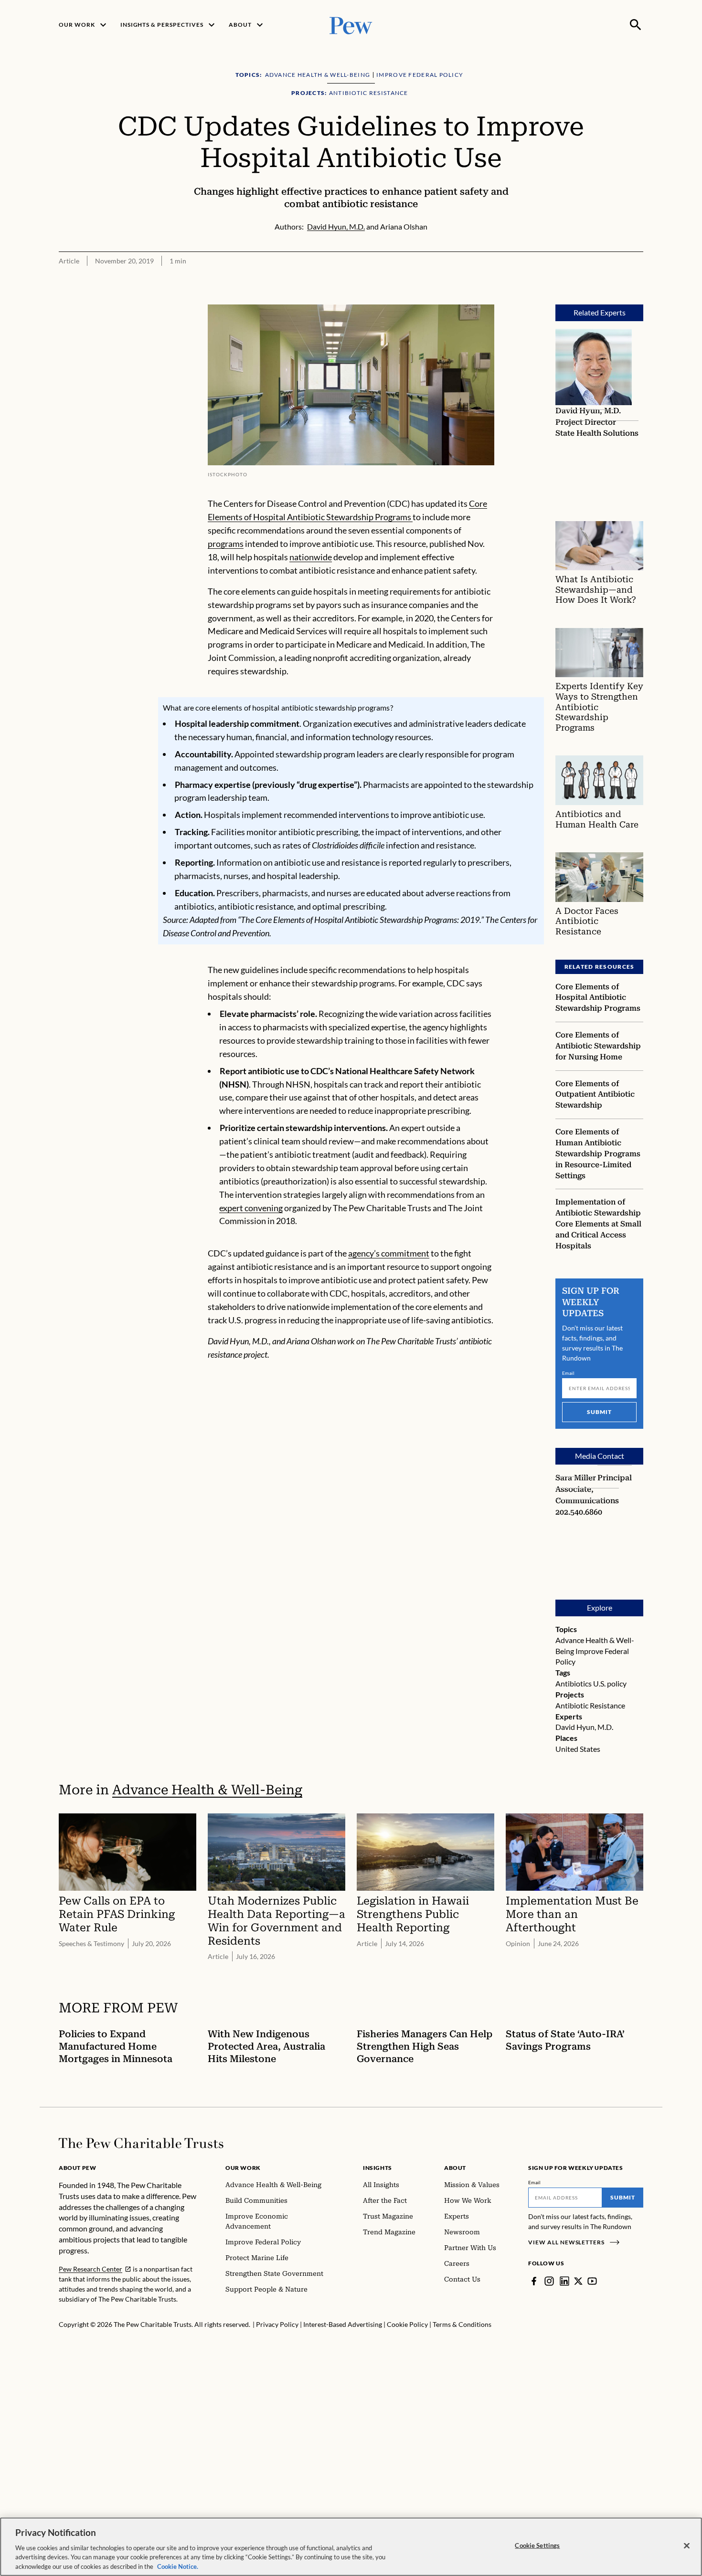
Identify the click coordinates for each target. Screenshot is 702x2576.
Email (569, 1373)
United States (578, 1749)
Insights (378, 2168)
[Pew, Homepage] (351, 25)
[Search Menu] (636, 25)
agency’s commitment (389, 1253)
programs (226, 544)
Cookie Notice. (178, 2566)
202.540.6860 (579, 1512)
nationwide (311, 557)
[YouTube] (592, 2281)
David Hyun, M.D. (584, 1727)
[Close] (687, 2546)
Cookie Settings (537, 2545)
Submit (599, 1412)
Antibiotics (574, 1683)
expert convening (251, 1208)
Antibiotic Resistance (590, 1705)
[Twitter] (578, 2281)
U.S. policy (610, 1683)
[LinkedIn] (564, 2281)
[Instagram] (549, 2281)
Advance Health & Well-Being (207, 1790)
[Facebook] (534, 2281)
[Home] (141, 2143)
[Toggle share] (638, 298)
